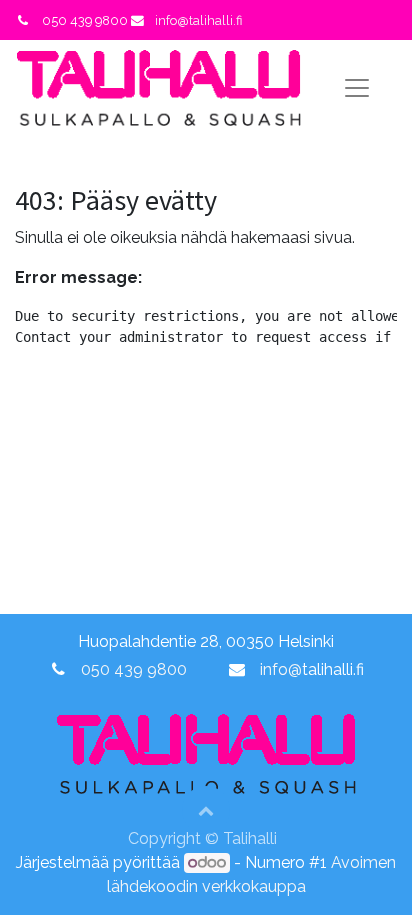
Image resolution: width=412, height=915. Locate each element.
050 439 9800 (134, 669)
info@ (281, 669)
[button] (206, 810)
